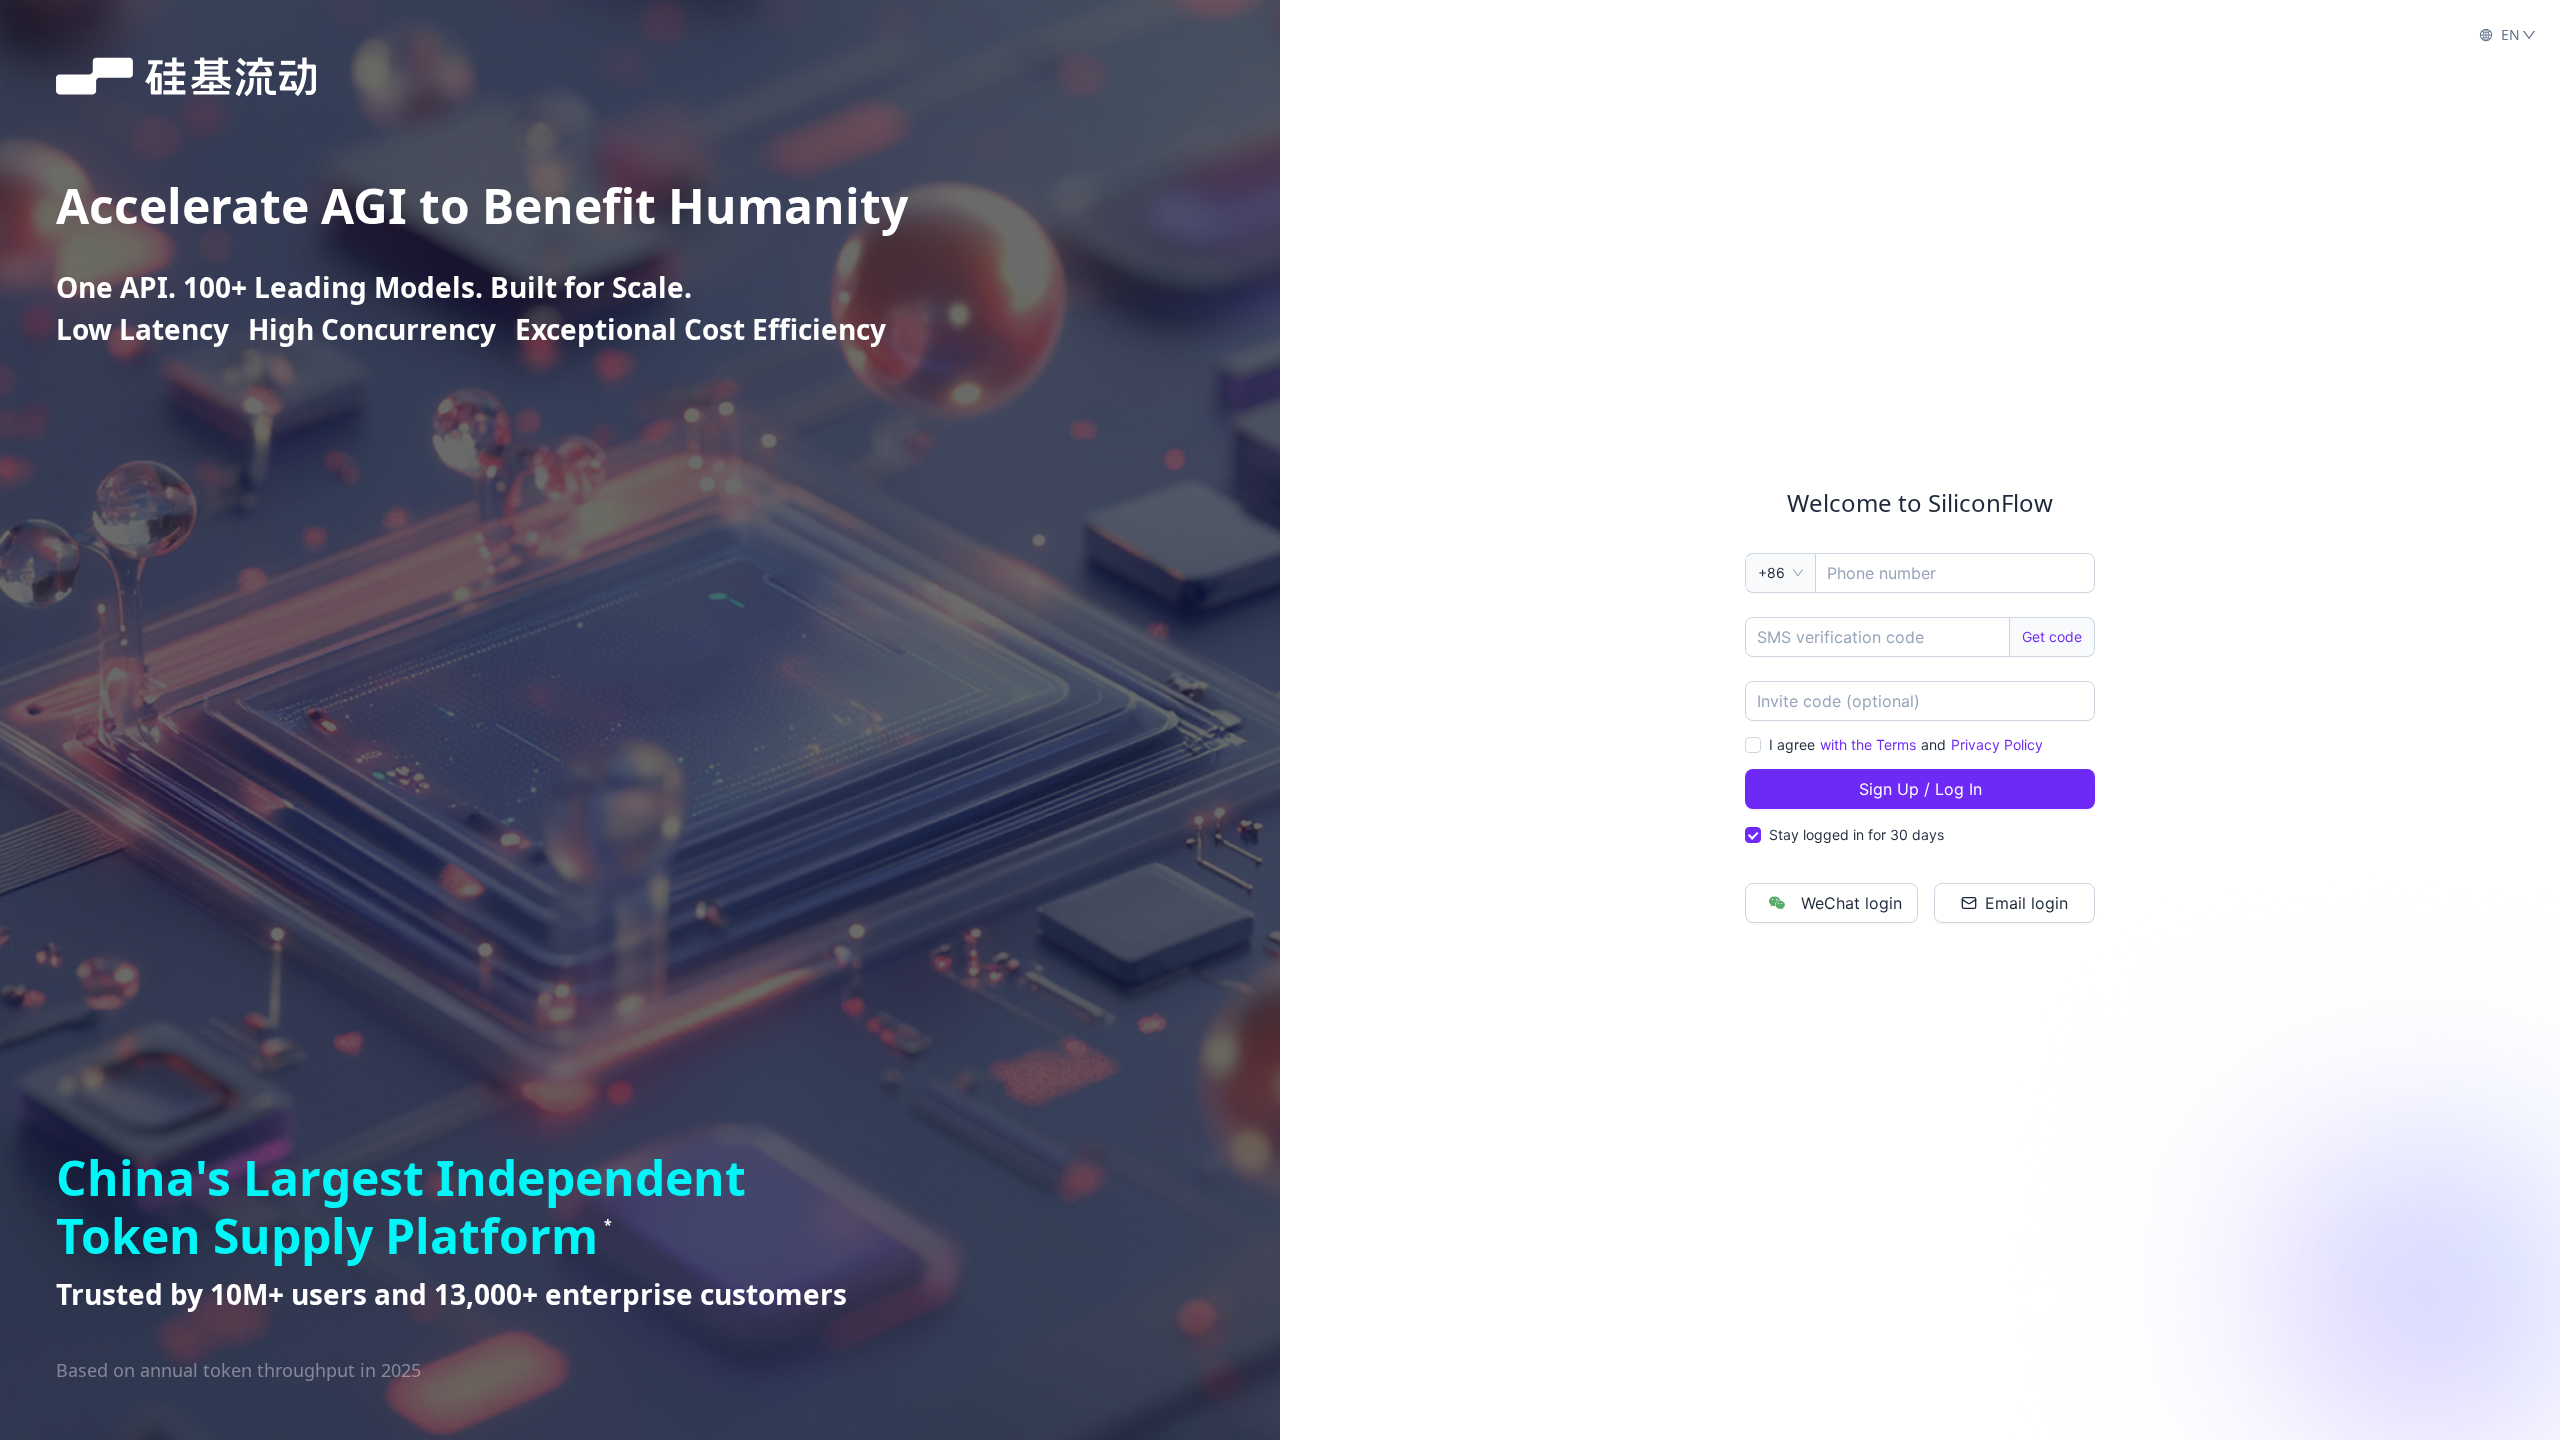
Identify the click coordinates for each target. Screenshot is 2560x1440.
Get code (2052, 636)
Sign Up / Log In (1920, 789)
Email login (2026, 903)
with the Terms (1868, 744)
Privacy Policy (1997, 744)
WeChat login (1851, 903)
